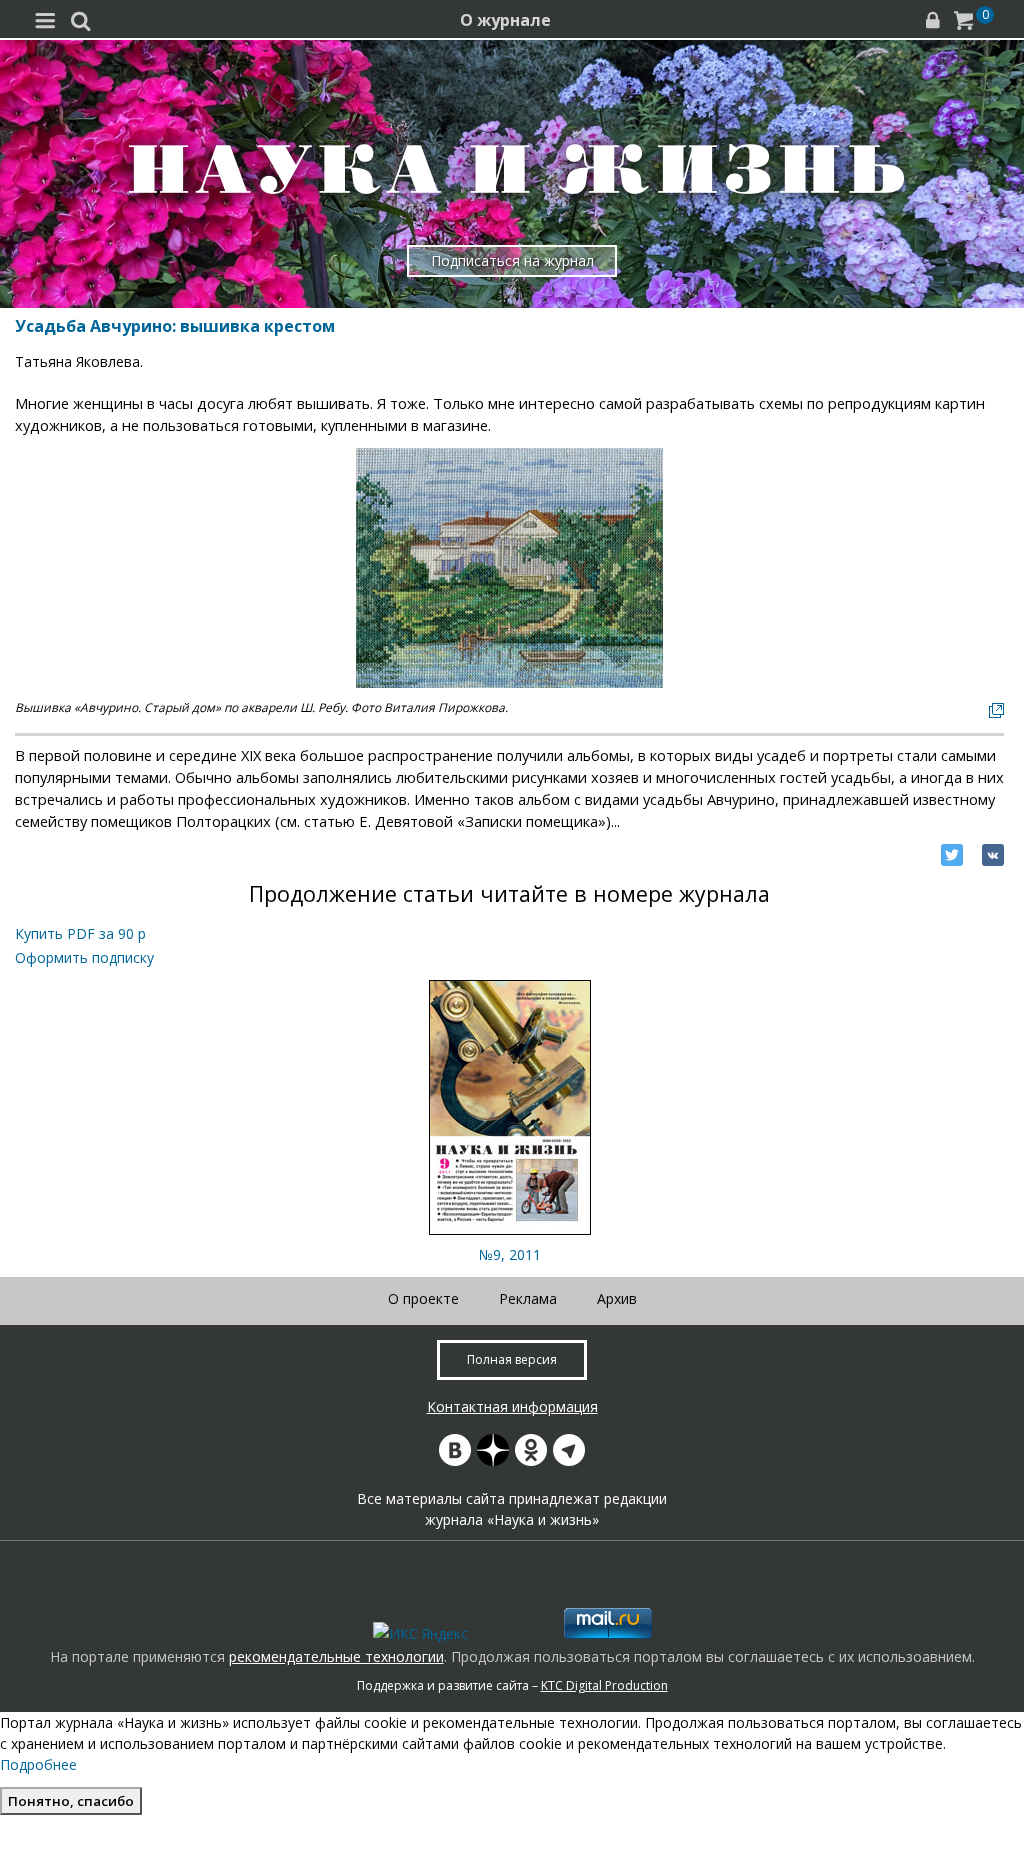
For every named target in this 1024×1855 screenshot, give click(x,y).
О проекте (423, 1298)
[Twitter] (952, 855)
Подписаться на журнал (512, 260)
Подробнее (38, 1764)
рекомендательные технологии (336, 1656)
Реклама (528, 1298)
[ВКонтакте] (993, 855)
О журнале (505, 20)
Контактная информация (512, 1406)
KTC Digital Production (604, 1685)
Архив (617, 1298)
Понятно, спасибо (71, 1801)
